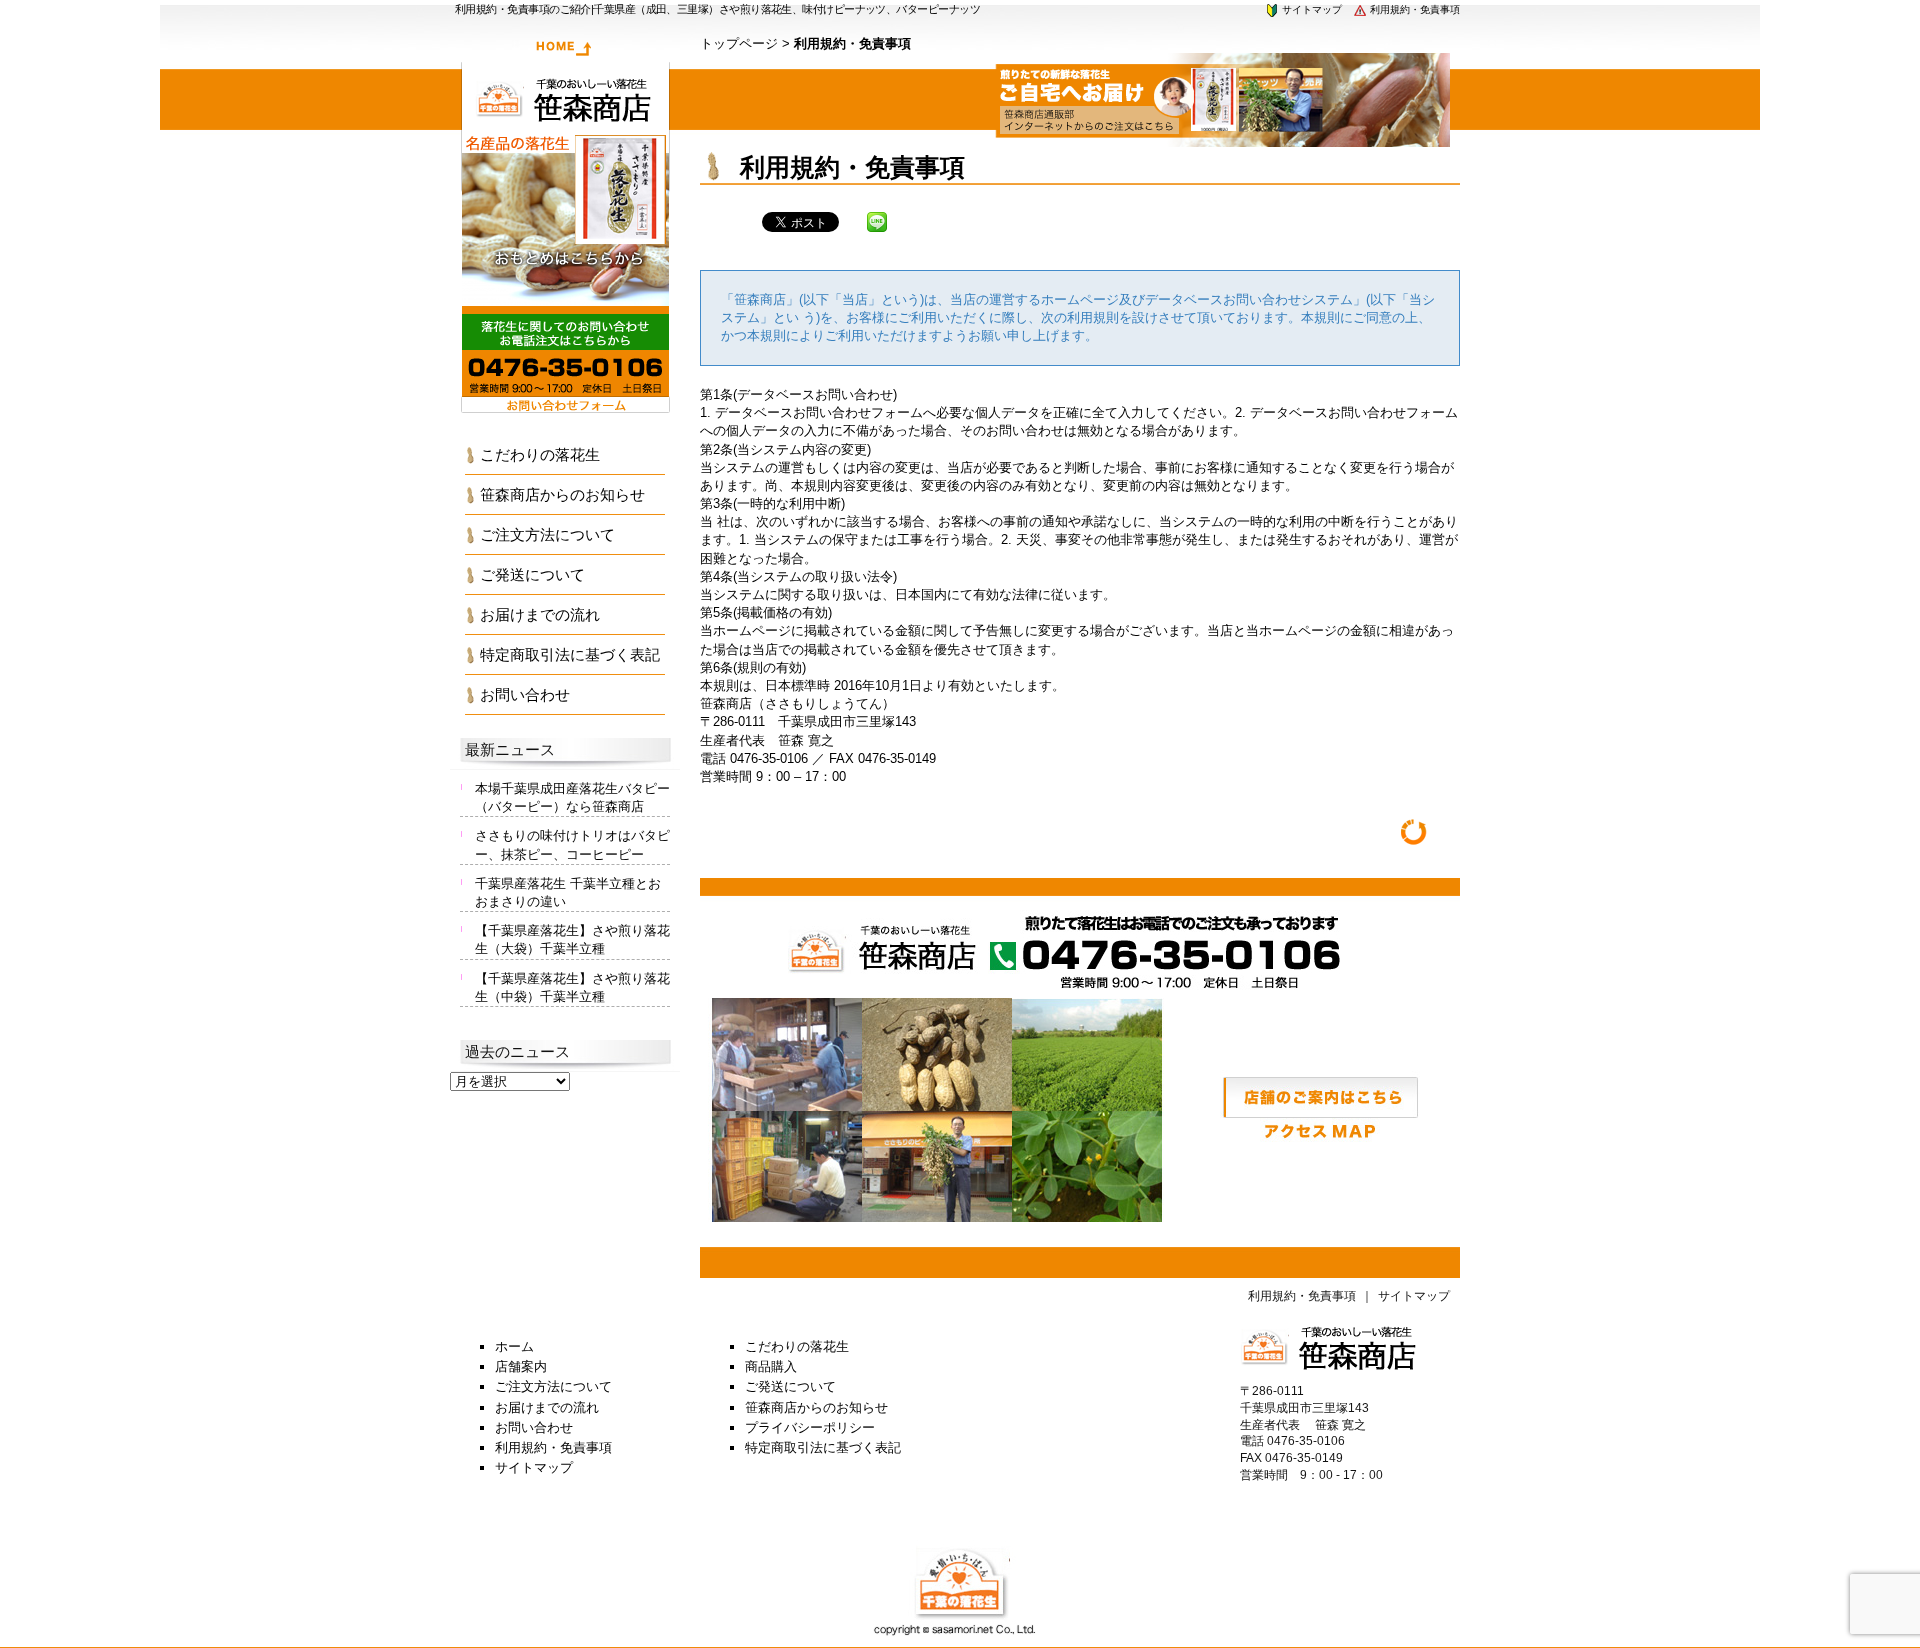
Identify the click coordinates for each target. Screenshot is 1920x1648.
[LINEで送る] (877, 220)
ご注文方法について (547, 534)
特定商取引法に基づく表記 (570, 654)
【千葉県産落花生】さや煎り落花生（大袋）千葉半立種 (572, 939)
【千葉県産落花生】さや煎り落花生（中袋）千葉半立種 (572, 987)
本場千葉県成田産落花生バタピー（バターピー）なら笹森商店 (572, 797)
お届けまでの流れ (540, 614)
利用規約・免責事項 (1413, 9)
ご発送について (532, 574)
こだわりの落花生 (540, 454)
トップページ (739, 43)
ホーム (514, 1346)
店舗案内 (521, 1366)
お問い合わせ (525, 694)
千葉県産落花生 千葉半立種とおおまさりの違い (568, 892)
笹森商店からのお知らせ (562, 494)
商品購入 (771, 1366)
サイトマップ (1310, 9)
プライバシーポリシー (810, 1427)
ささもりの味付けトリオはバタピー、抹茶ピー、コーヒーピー (572, 844)
